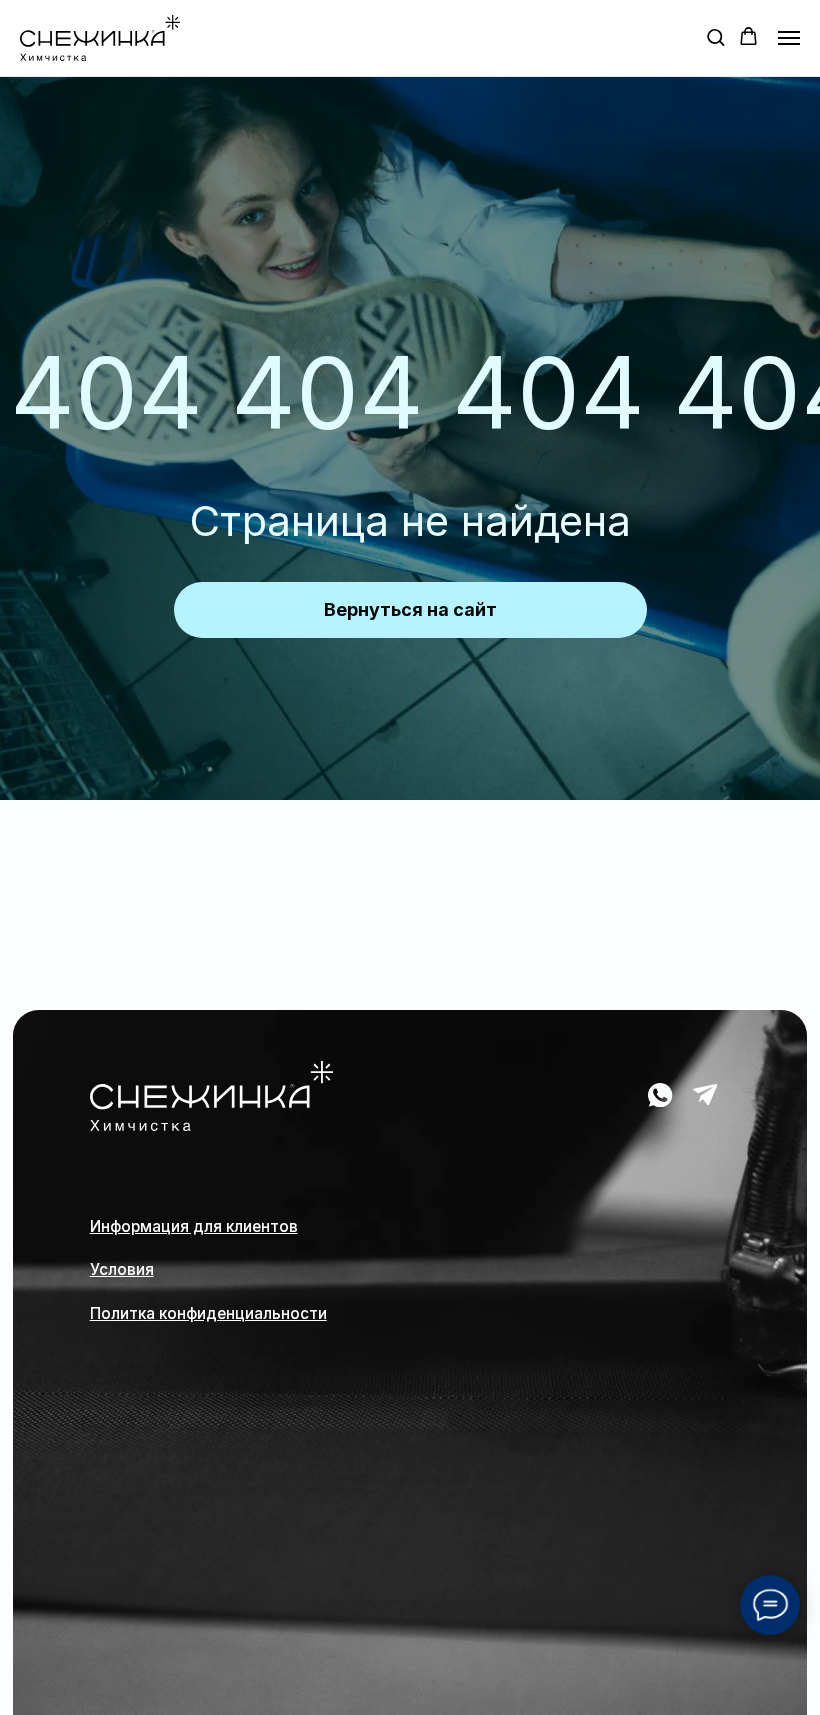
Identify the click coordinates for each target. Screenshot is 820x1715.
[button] (715, 36)
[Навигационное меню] (789, 38)
